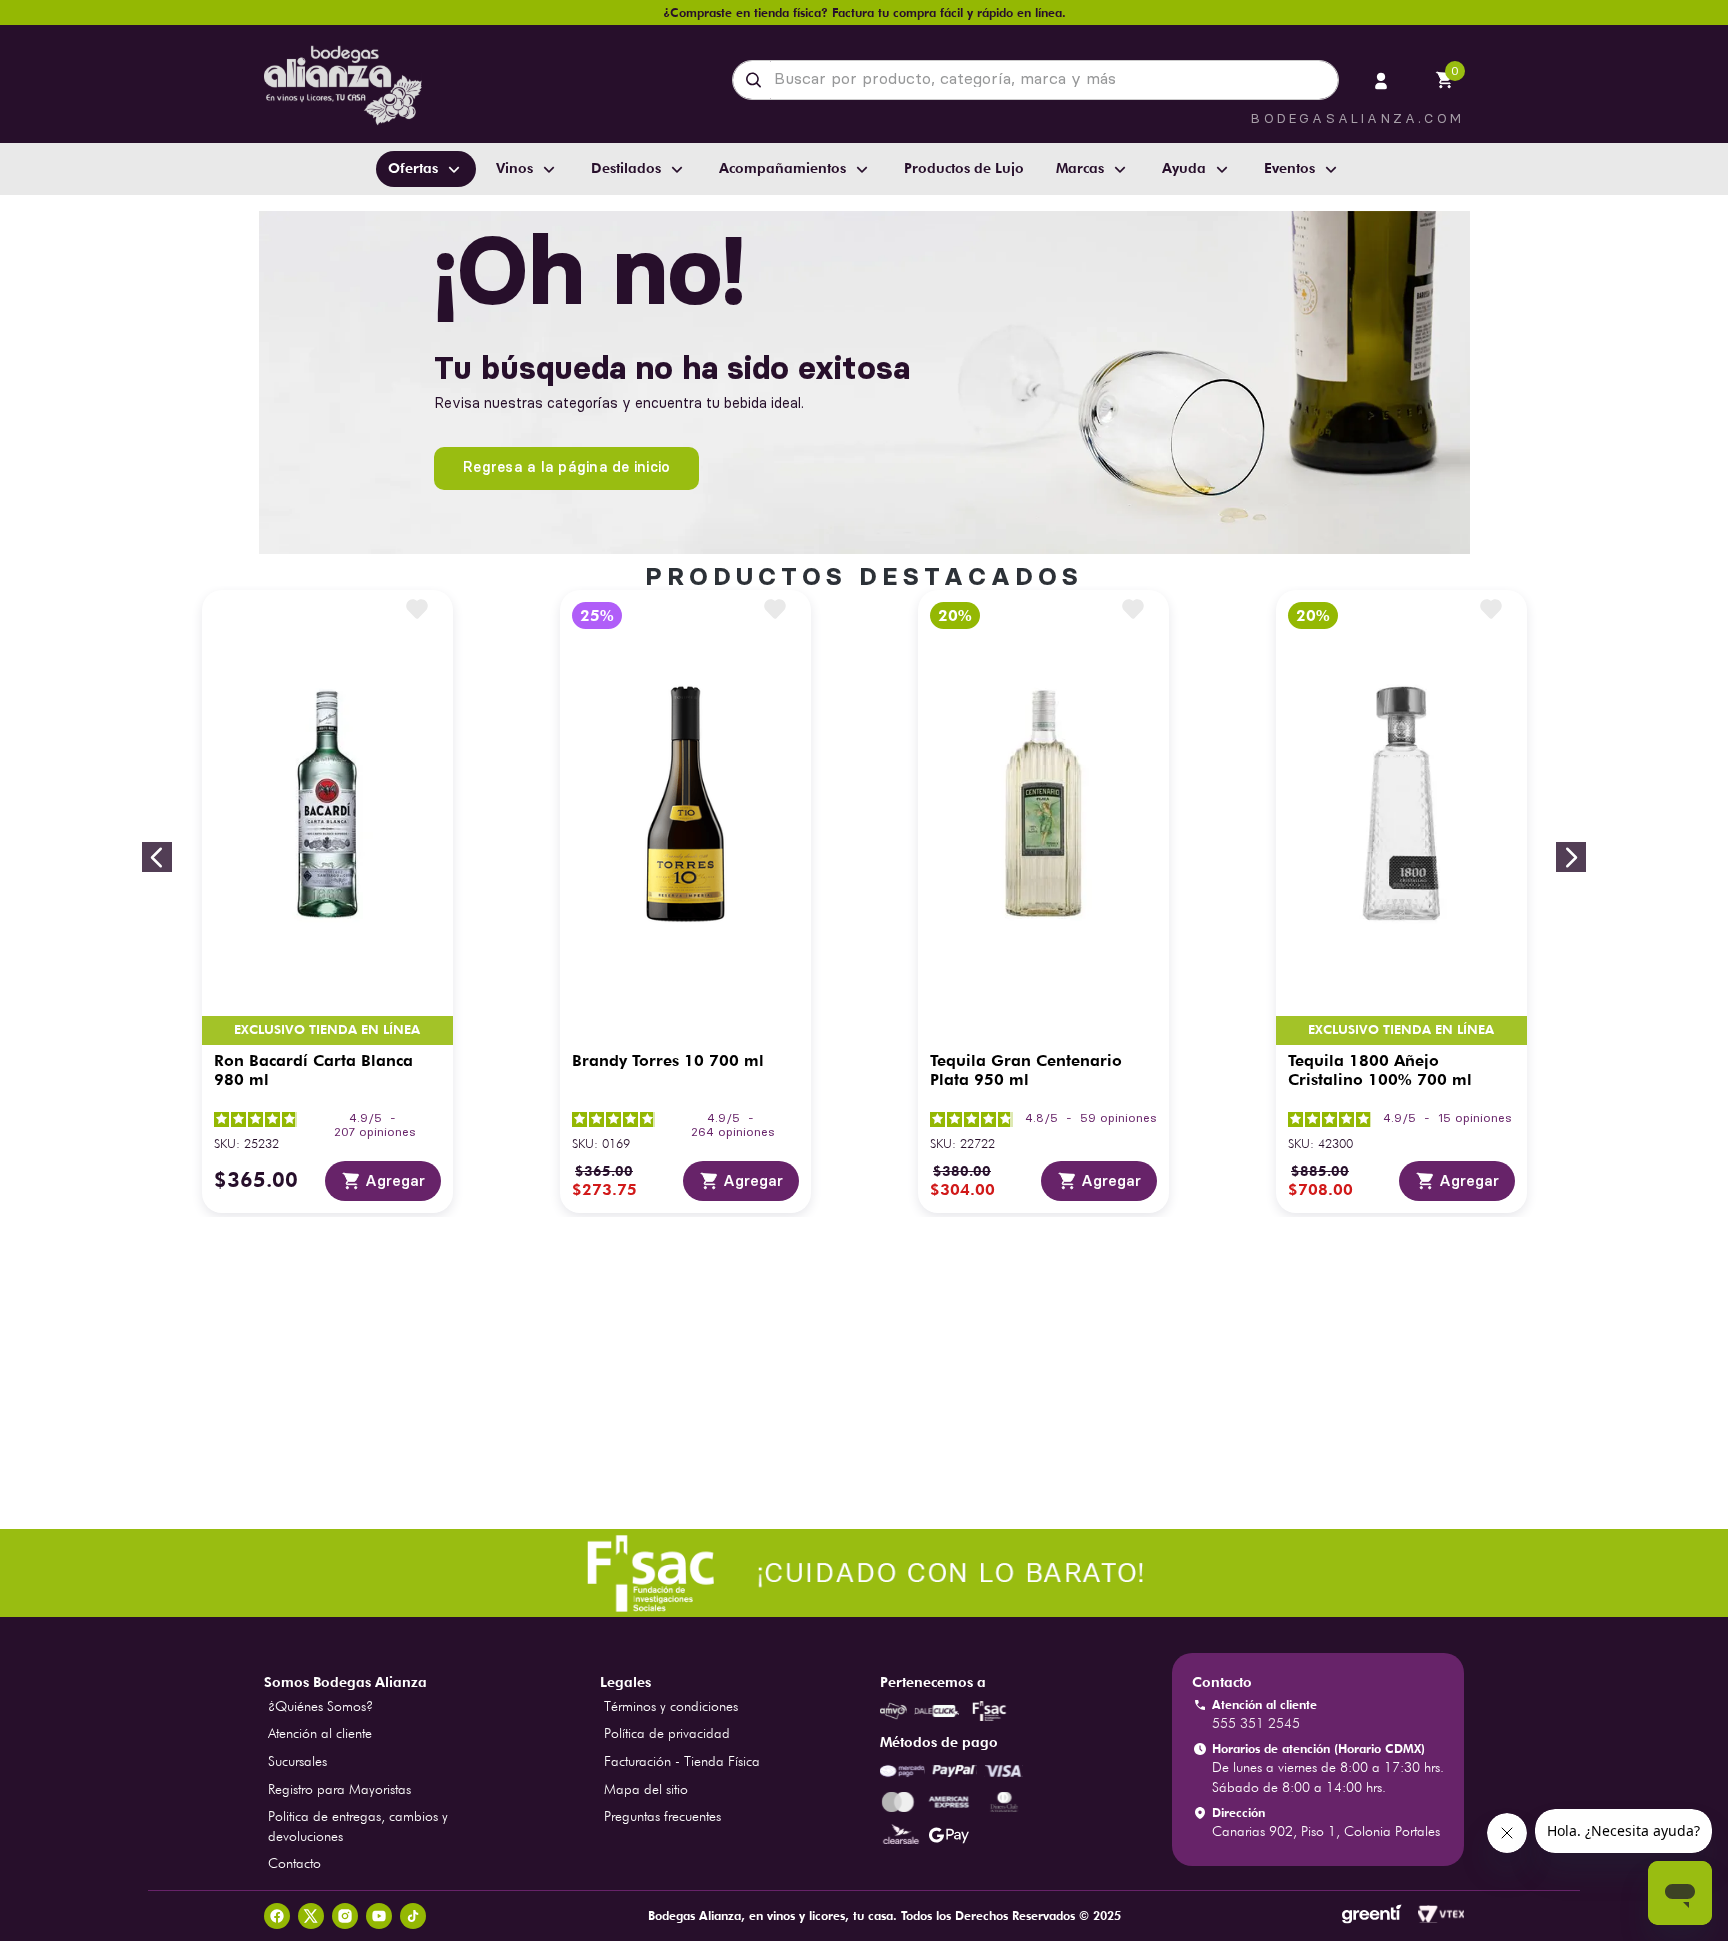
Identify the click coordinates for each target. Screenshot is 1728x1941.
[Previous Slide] (157, 857)
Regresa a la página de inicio (566, 467)
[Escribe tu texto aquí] (864, 1575)
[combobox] (1035, 80)
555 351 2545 (1256, 1723)
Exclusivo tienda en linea (327, 1030)
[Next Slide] (1571, 857)
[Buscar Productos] (757, 80)
